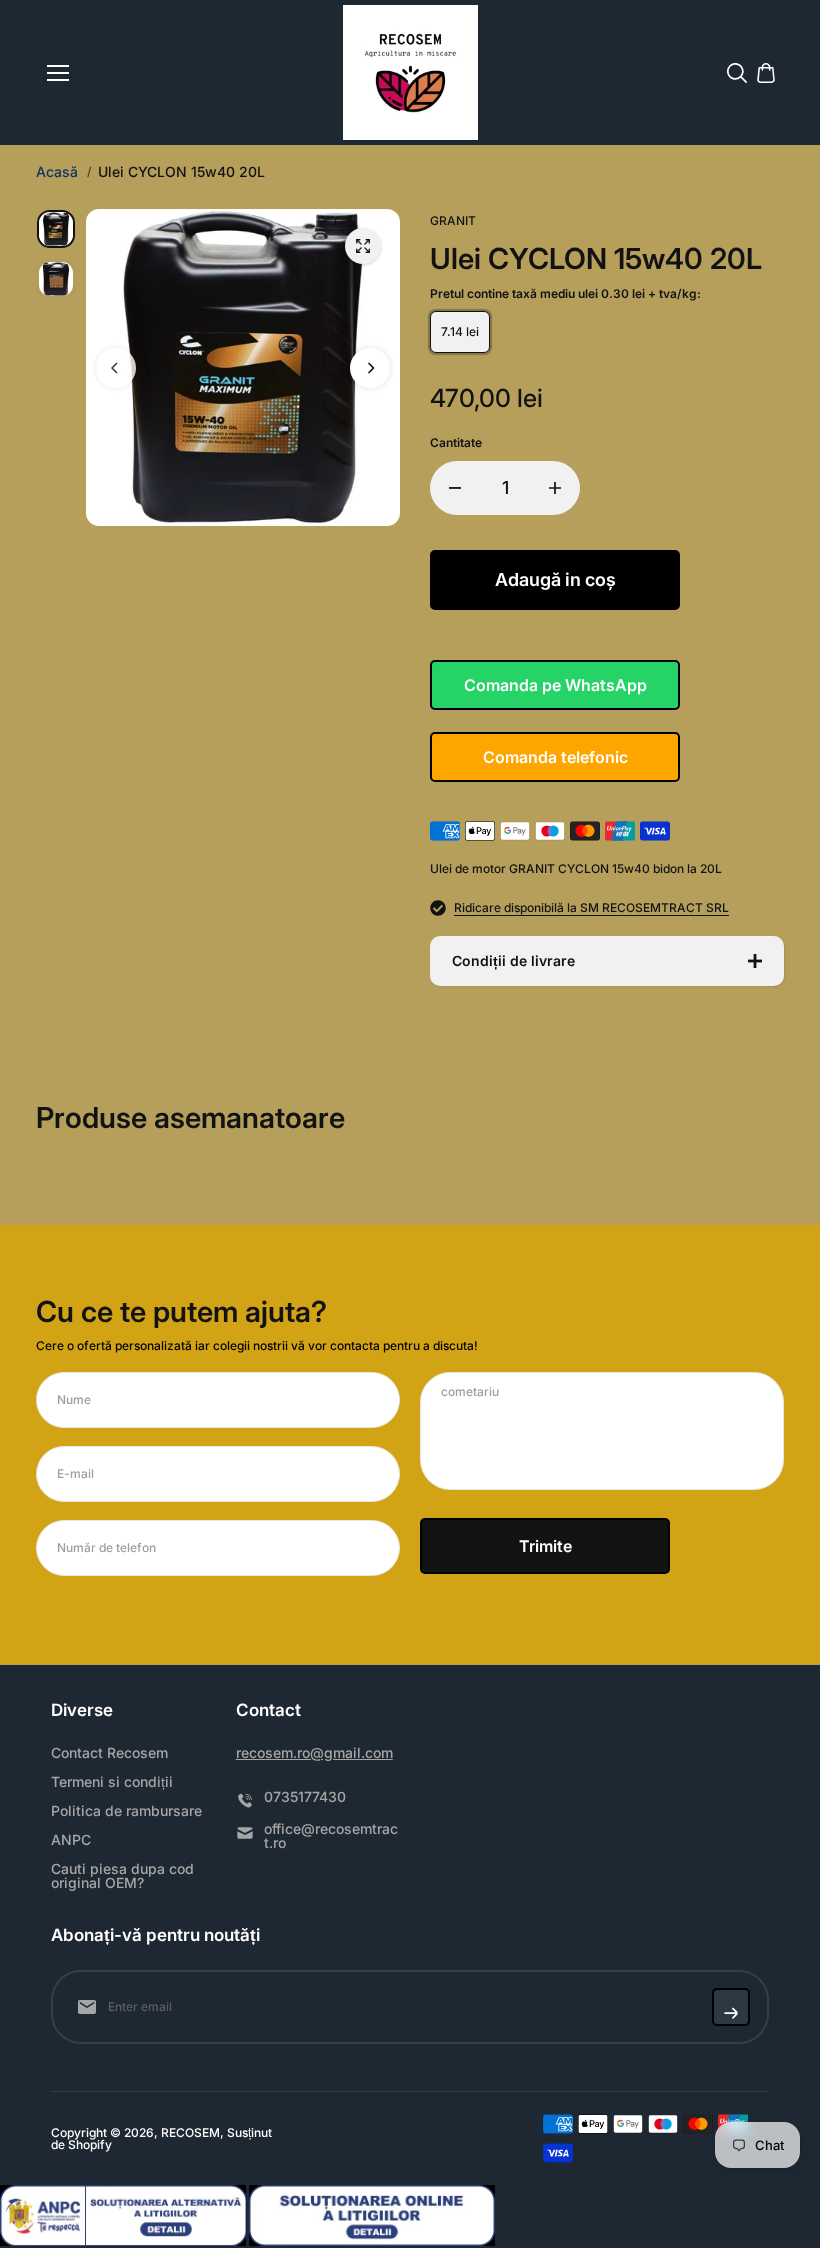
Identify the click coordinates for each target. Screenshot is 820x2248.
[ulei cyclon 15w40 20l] (363, 246)
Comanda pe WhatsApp (555, 685)
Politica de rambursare (126, 1811)
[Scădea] (455, 488)
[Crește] (555, 488)
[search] (737, 73)
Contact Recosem (109, 1753)
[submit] (731, 2007)
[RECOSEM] (410, 72)
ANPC (71, 1840)
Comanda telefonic (555, 757)
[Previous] (116, 368)
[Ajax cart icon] (766, 73)
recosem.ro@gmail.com (314, 1752)
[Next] (370, 368)
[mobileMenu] (58, 73)
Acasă (57, 172)
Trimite (545, 1546)
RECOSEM (190, 2132)
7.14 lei (460, 331)
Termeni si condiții (112, 1782)
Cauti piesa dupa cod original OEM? (122, 1876)
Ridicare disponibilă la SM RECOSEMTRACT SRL (591, 908)
